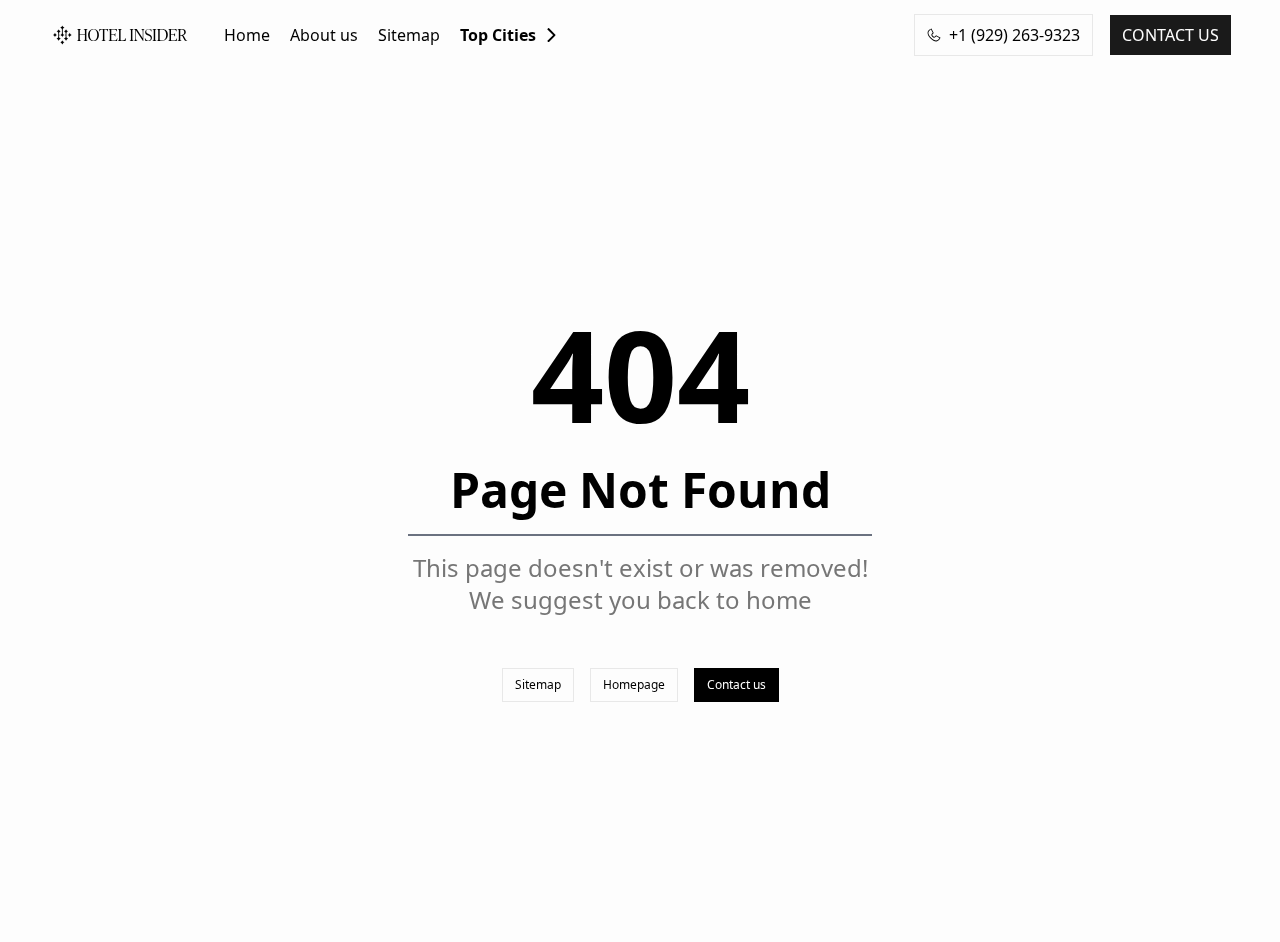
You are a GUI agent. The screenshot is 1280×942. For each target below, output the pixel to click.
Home (247, 35)
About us (324, 35)
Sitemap (409, 35)
